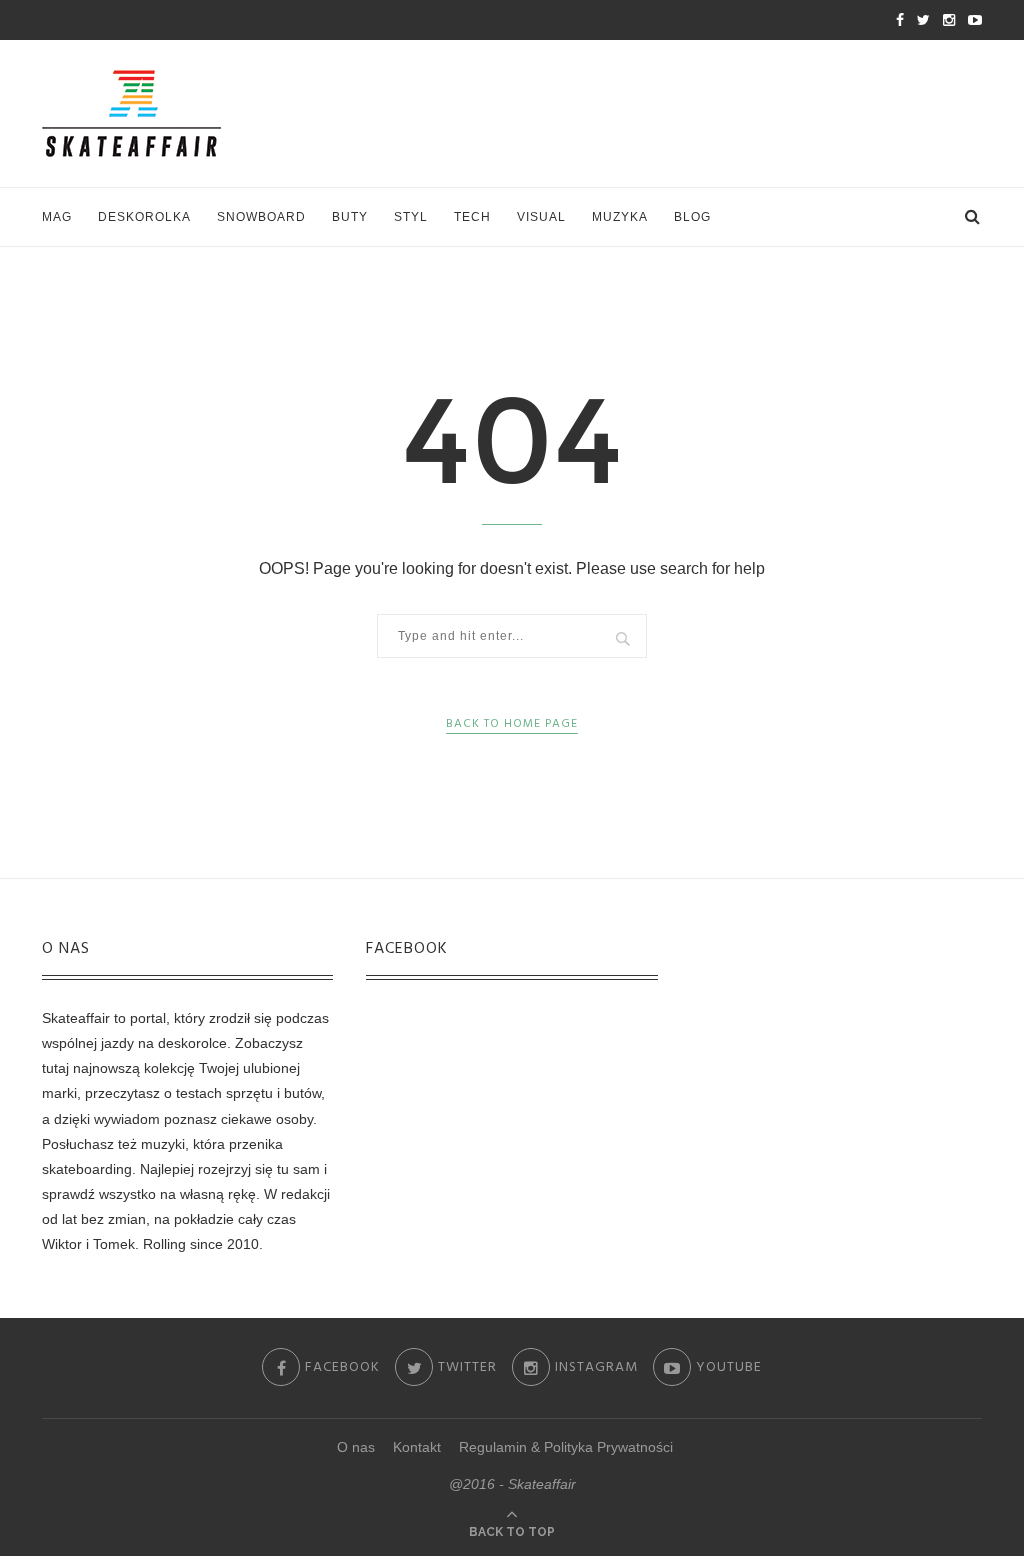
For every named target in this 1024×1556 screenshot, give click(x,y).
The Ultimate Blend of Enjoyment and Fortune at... (264, 21)
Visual (541, 217)
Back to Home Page (512, 724)
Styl (411, 217)
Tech (472, 217)
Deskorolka (144, 217)
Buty (350, 217)
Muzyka (620, 217)
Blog (692, 217)
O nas (356, 1447)
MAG (57, 217)
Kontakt (417, 1447)
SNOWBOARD (261, 217)
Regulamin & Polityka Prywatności (566, 1447)
